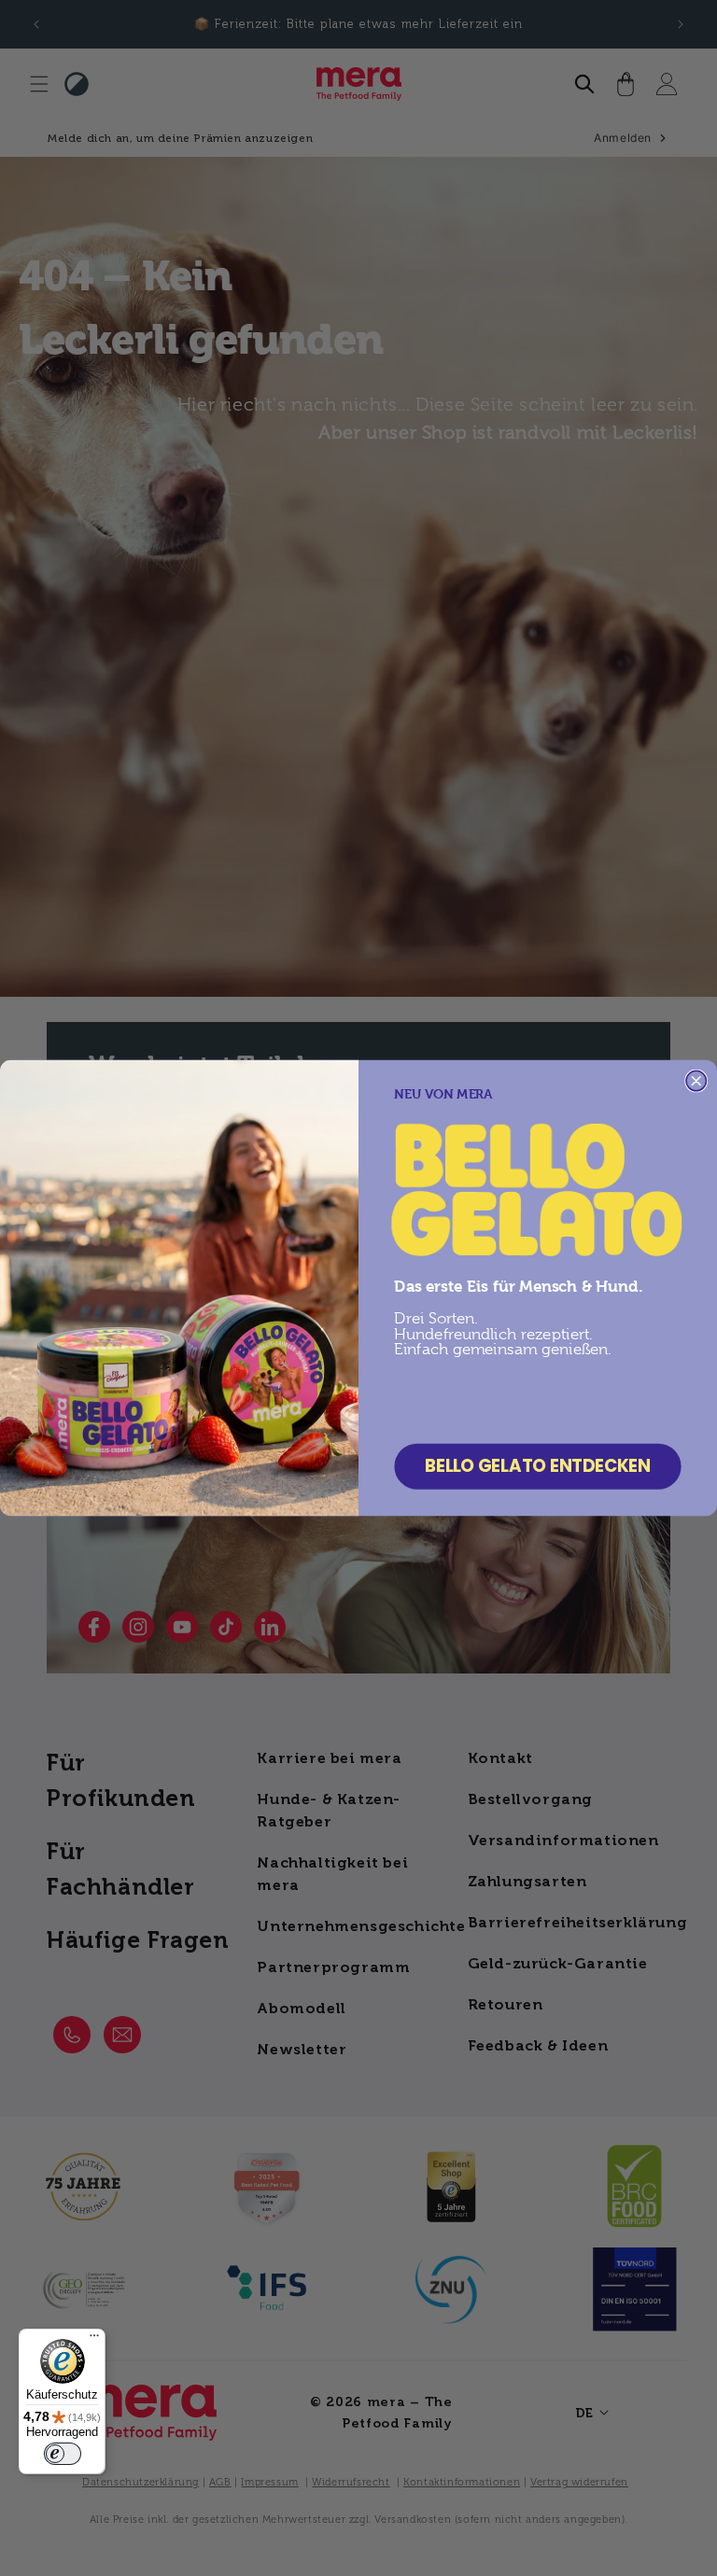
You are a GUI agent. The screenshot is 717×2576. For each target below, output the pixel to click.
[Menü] (94, 2340)
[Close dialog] (696, 1081)
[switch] (63, 2454)
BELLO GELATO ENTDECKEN (538, 1466)
